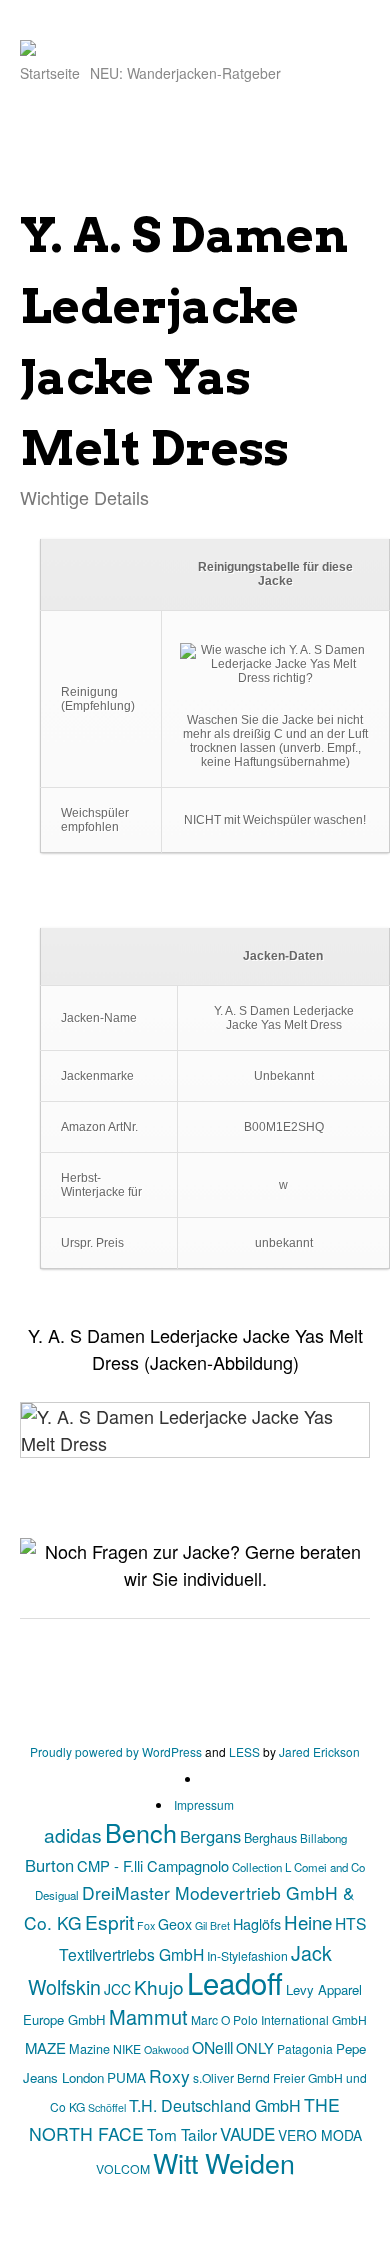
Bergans (210, 1836)
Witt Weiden (224, 2162)
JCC (117, 1989)
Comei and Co (329, 1867)
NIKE (127, 2048)
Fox (146, 1925)
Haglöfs (257, 1923)
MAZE (45, 2047)
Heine (308, 1921)
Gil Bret (212, 1925)
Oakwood (166, 2049)
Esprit (109, 1921)
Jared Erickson (319, 1751)
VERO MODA (320, 2135)
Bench (141, 1832)
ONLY (255, 2047)
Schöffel (107, 2107)
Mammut (148, 2016)
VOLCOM (123, 2168)
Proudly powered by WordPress (116, 1751)
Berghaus (270, 1837)
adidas (73, 1834)
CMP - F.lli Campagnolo (153, 1865)
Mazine (89, 2048)
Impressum (204, 1804)
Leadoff (235, 1982)
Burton (49, 1865)
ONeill (212, 2047)
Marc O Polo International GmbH (279, 2019)
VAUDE (247, 2133)
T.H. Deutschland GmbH (215, 2105)
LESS (244, 1751)
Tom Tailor (182, 2134)
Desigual (57, 1895)
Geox (175, 1924)
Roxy (169, 2075)
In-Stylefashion (247, 1955)
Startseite (50, 73)
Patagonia (305, 2048)
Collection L (261, 1867)
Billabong (323, 1838)
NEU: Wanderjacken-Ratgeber (185, 73)
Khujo (159, 1986)
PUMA (126, 2077)
